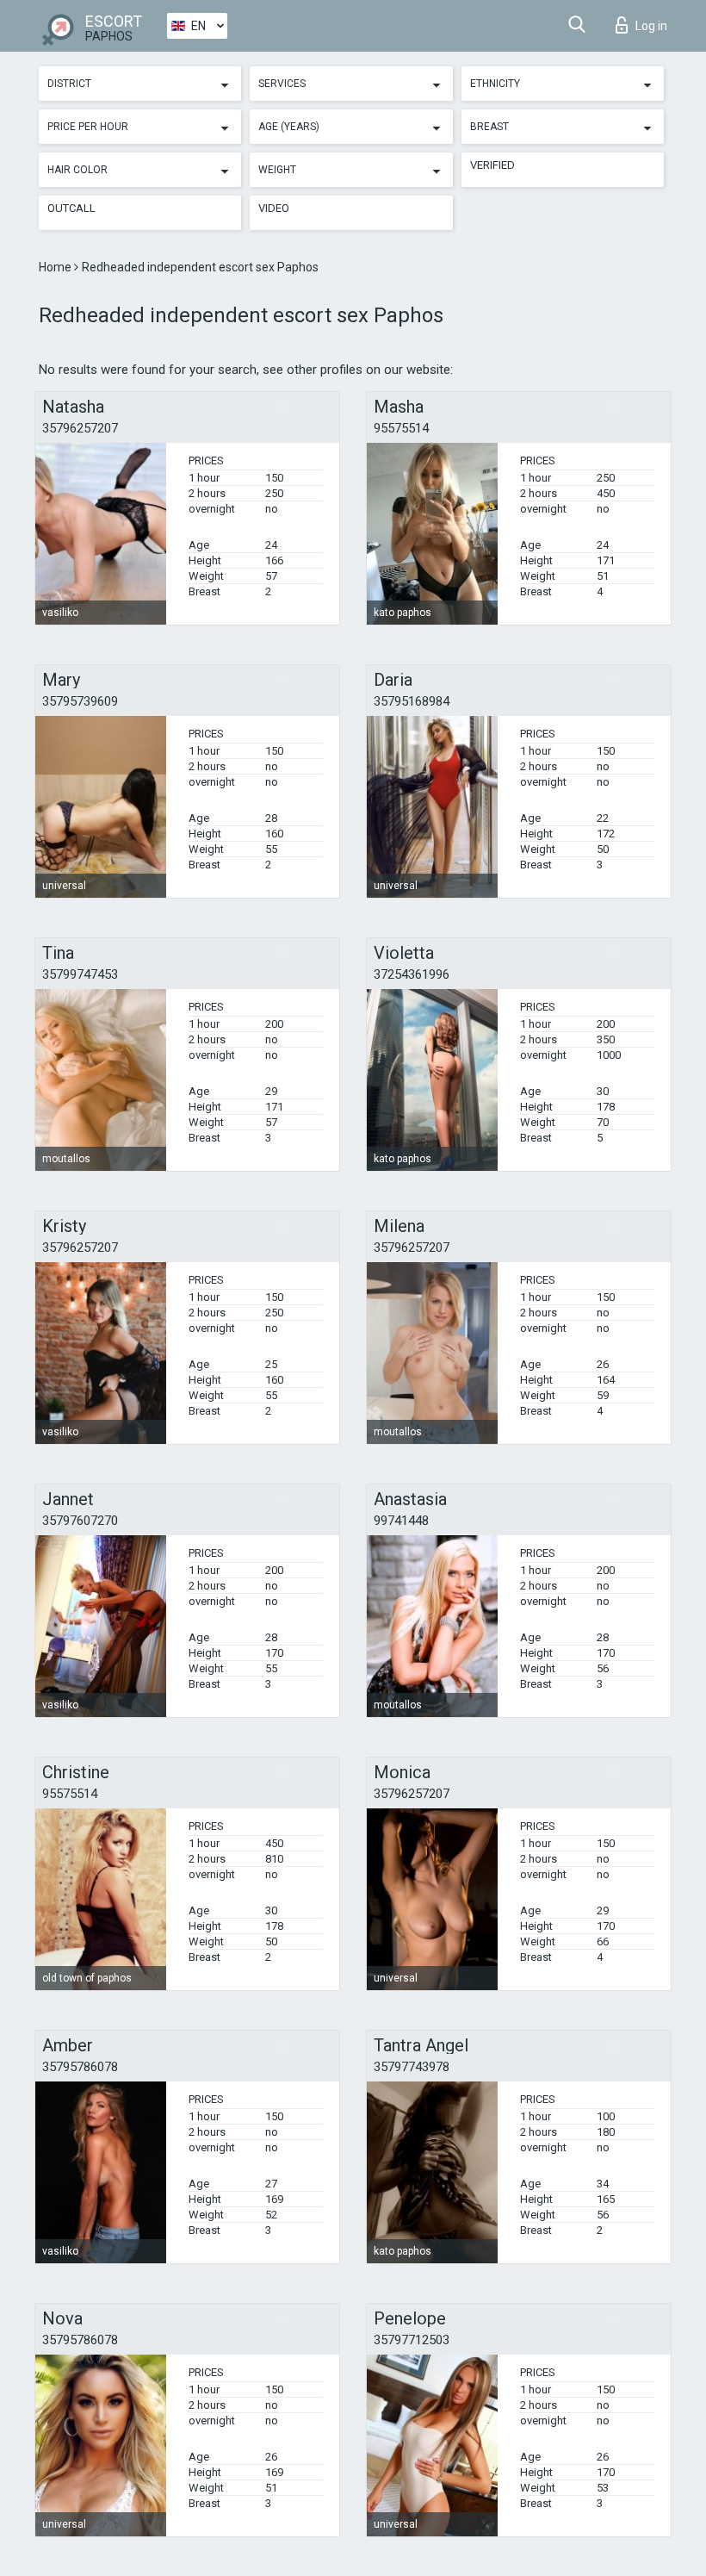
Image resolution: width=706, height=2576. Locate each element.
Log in (651, 26)
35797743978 (412, 2067)
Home (56, 267)
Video (274, 208)
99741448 (401, 1521)
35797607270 (80, 1521)
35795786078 (80, 2067)
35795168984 (412, 701)
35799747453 (80, 974)
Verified (492, 165)
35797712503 (412, 2340)
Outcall (71, 208)
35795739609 (80, 701)
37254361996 (412, 974)
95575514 (401, 428)
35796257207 (80, 428)
